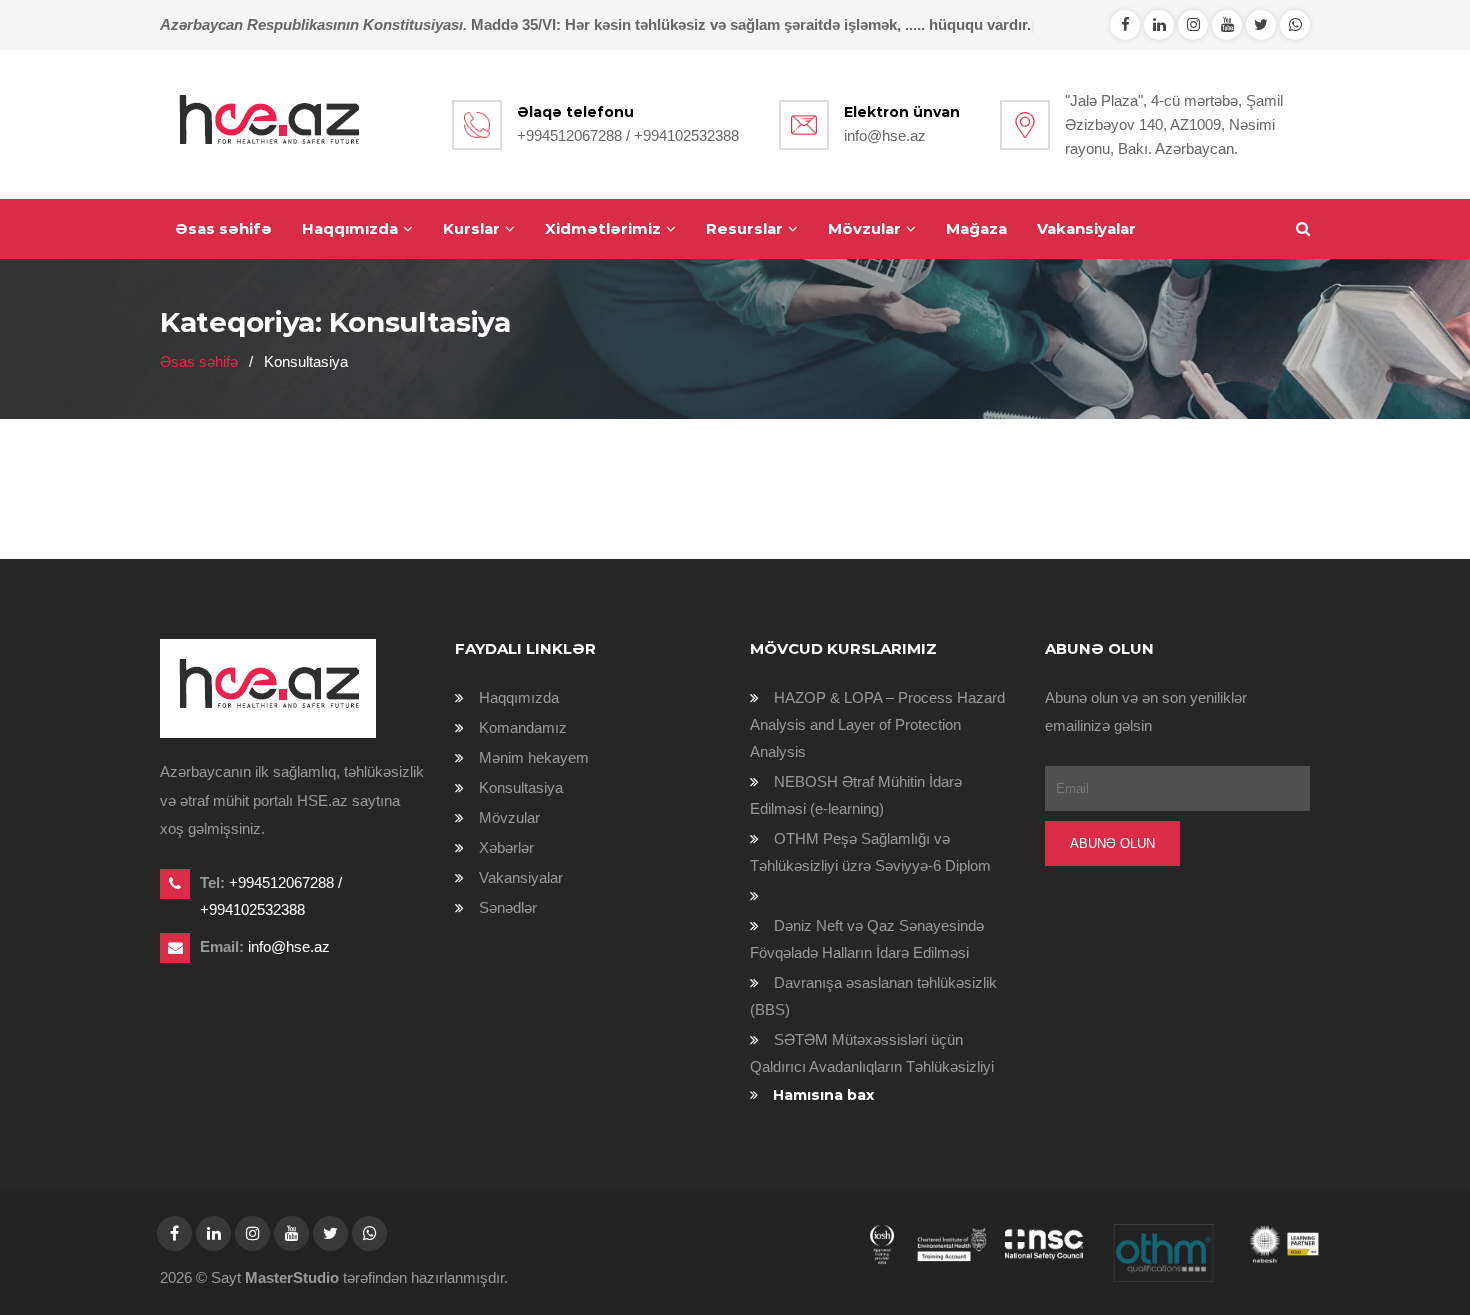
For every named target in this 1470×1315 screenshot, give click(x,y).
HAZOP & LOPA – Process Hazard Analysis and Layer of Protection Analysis (877, 724)
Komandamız (523, 727)
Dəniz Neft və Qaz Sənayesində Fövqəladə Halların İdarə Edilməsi (867, 939)
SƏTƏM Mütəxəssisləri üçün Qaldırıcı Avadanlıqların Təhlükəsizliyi (872, 1053)
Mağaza (976, 228)
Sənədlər (508, 907)
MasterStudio (292, 1277)
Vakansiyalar (1086, 228)
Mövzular (864, 228)
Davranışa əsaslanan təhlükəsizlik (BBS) (873, 996)
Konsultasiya (521, 787)
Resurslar (744, 228)
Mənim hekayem (534, 757)
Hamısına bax (823, 1095)
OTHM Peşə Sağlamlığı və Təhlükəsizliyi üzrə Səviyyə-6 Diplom (870, 852)
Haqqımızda (350, 228)
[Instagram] (1193, 24)
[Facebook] (1125, 24)
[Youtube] (1227, 24)
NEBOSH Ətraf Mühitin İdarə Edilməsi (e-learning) (856, 795)
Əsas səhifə (223, 228)
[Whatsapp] (1159, 24)
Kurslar (471, 228)
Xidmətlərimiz (603, 228)
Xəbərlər (506, 847)
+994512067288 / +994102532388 (628, 135)
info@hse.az (885, 135)
